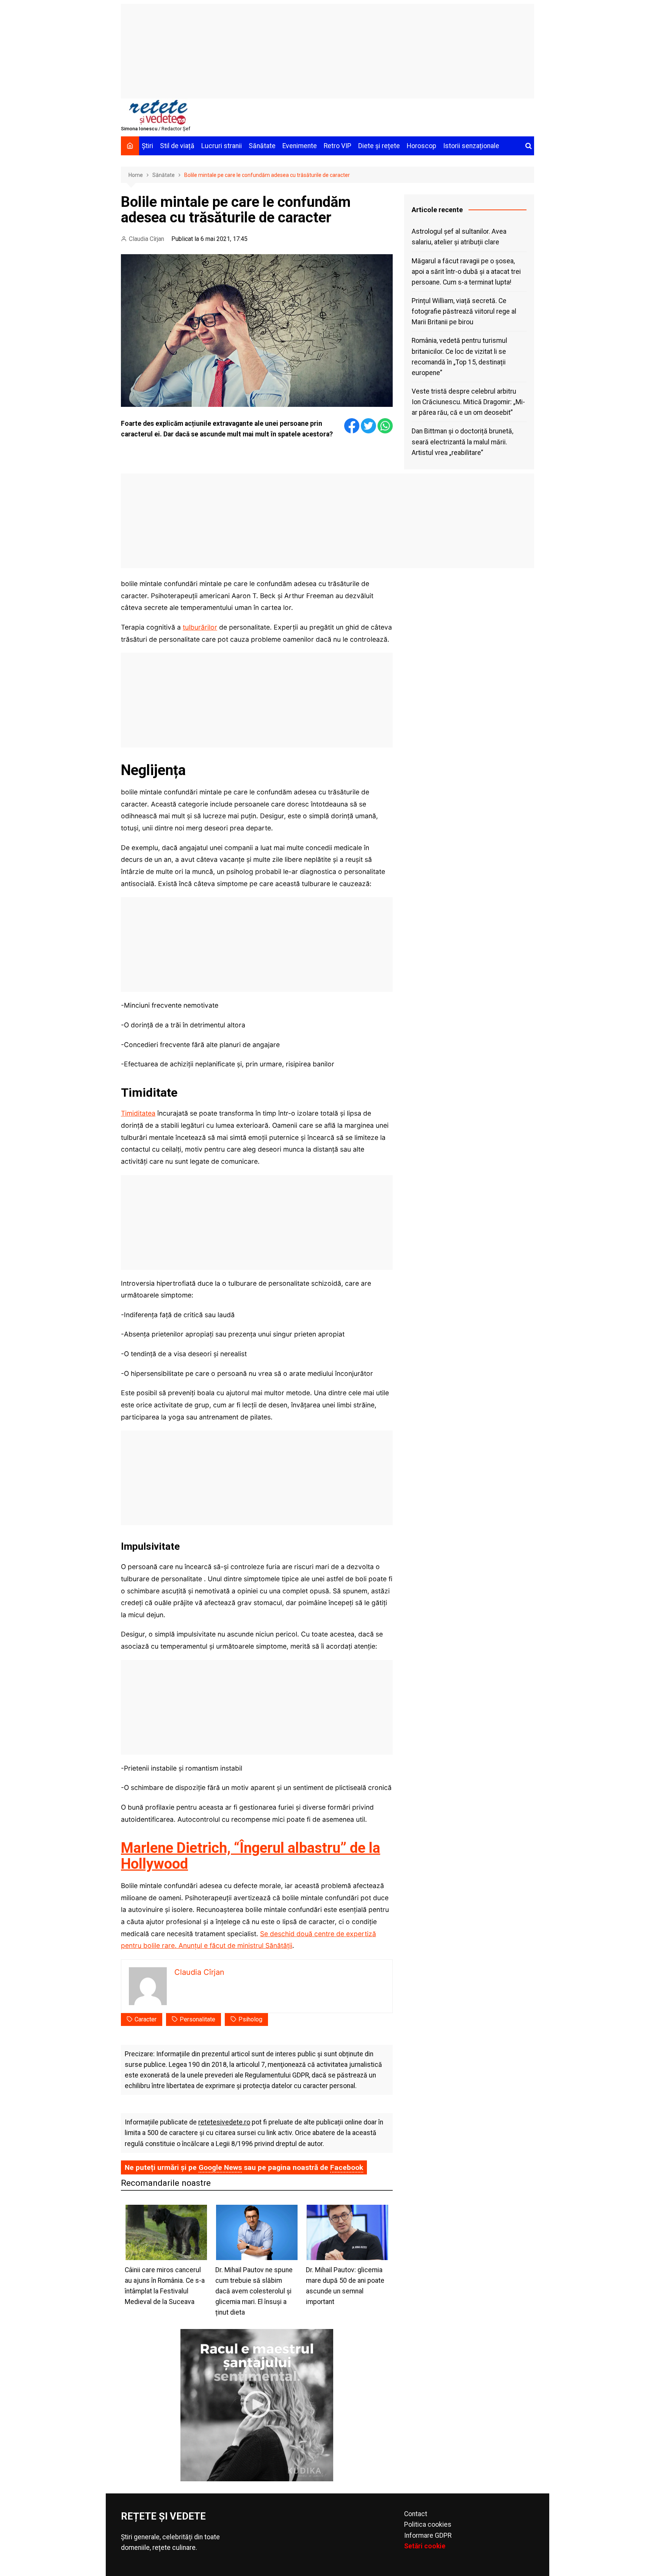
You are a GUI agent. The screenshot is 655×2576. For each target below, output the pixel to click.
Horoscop (422, 146)
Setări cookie (425, 2546)
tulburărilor (200, 627)
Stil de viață (177, 146)
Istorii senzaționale (471, 146)
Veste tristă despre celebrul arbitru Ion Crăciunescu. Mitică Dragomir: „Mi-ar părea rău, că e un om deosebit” (468, 402)
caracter (146, 2019)
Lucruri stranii (222, 146)
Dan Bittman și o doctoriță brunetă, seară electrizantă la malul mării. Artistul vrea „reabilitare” (462, 442)
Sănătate (262, 146)
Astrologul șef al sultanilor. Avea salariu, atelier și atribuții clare (459, 237)
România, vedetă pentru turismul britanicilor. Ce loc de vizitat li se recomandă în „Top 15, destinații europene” (459, 356)
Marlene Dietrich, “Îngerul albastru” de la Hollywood (251, 1856)
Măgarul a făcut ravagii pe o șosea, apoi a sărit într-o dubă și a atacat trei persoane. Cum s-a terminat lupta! (466, 272)
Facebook (347, 2167)
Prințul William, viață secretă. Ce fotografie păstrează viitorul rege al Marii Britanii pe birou (464, 311)
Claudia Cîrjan (147, 239)
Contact (416, 2514)
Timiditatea (138, 1113)
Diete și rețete (379, 146)
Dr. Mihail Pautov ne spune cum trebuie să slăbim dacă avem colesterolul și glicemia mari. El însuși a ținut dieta (254, 2291)
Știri (147, 146)
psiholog (250, 2019)
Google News (220, 2167)
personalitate (197, 2019)
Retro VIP (338, 146)
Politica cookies (428, 2524)
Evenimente (300, 146)
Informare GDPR (428, 2535)
